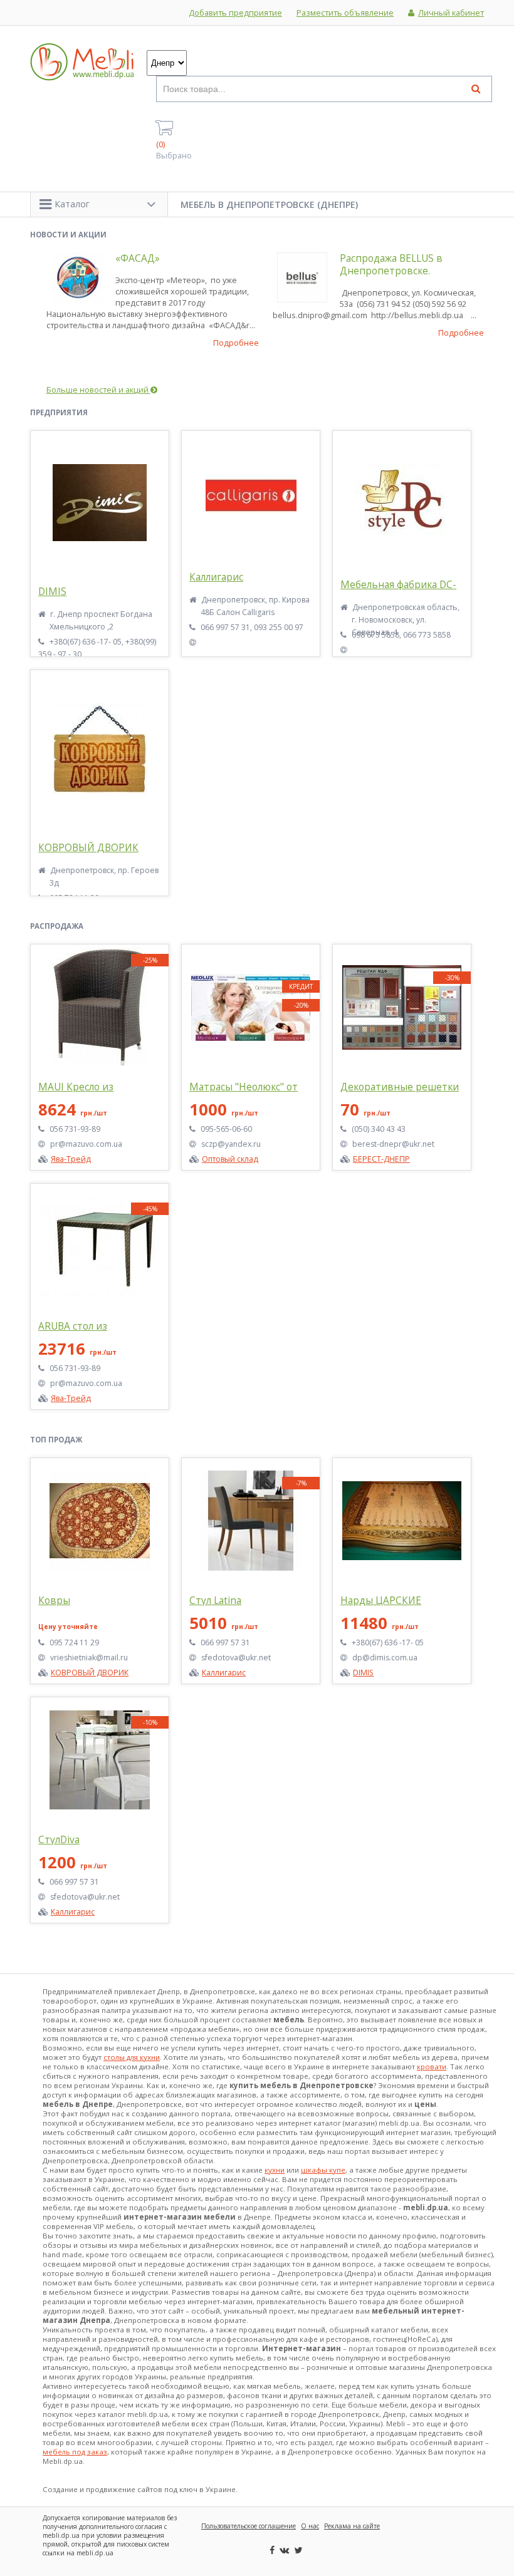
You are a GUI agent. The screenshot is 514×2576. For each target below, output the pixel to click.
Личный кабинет (451, 13)
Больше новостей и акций (98, 390)
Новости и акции (68, 235)
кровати (432, 2066)
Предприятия (59, 412)
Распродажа (57, 926)
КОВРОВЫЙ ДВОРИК (88, 848)
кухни (275, 2170)
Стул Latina (215, 1601)
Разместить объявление (345, 13)
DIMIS (52, 592)
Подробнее (236, 343)
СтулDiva (59, 1840)
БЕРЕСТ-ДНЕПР (381, 1159)
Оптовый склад (230, 1159)
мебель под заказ (75, 2452)
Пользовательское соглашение (249, 2526)
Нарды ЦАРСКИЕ (381, 1601)
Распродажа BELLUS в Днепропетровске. (391, 265)
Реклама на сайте (352, 2526)
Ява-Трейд (71, 1159)
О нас (310, 2526)
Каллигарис (216, 577)
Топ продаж (56, 1440)
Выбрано (174, 150)
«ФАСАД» (138, 258)
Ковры (54, 1601)
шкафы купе (323, 2170)
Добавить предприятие (235, 13)
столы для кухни (132, 2057)
